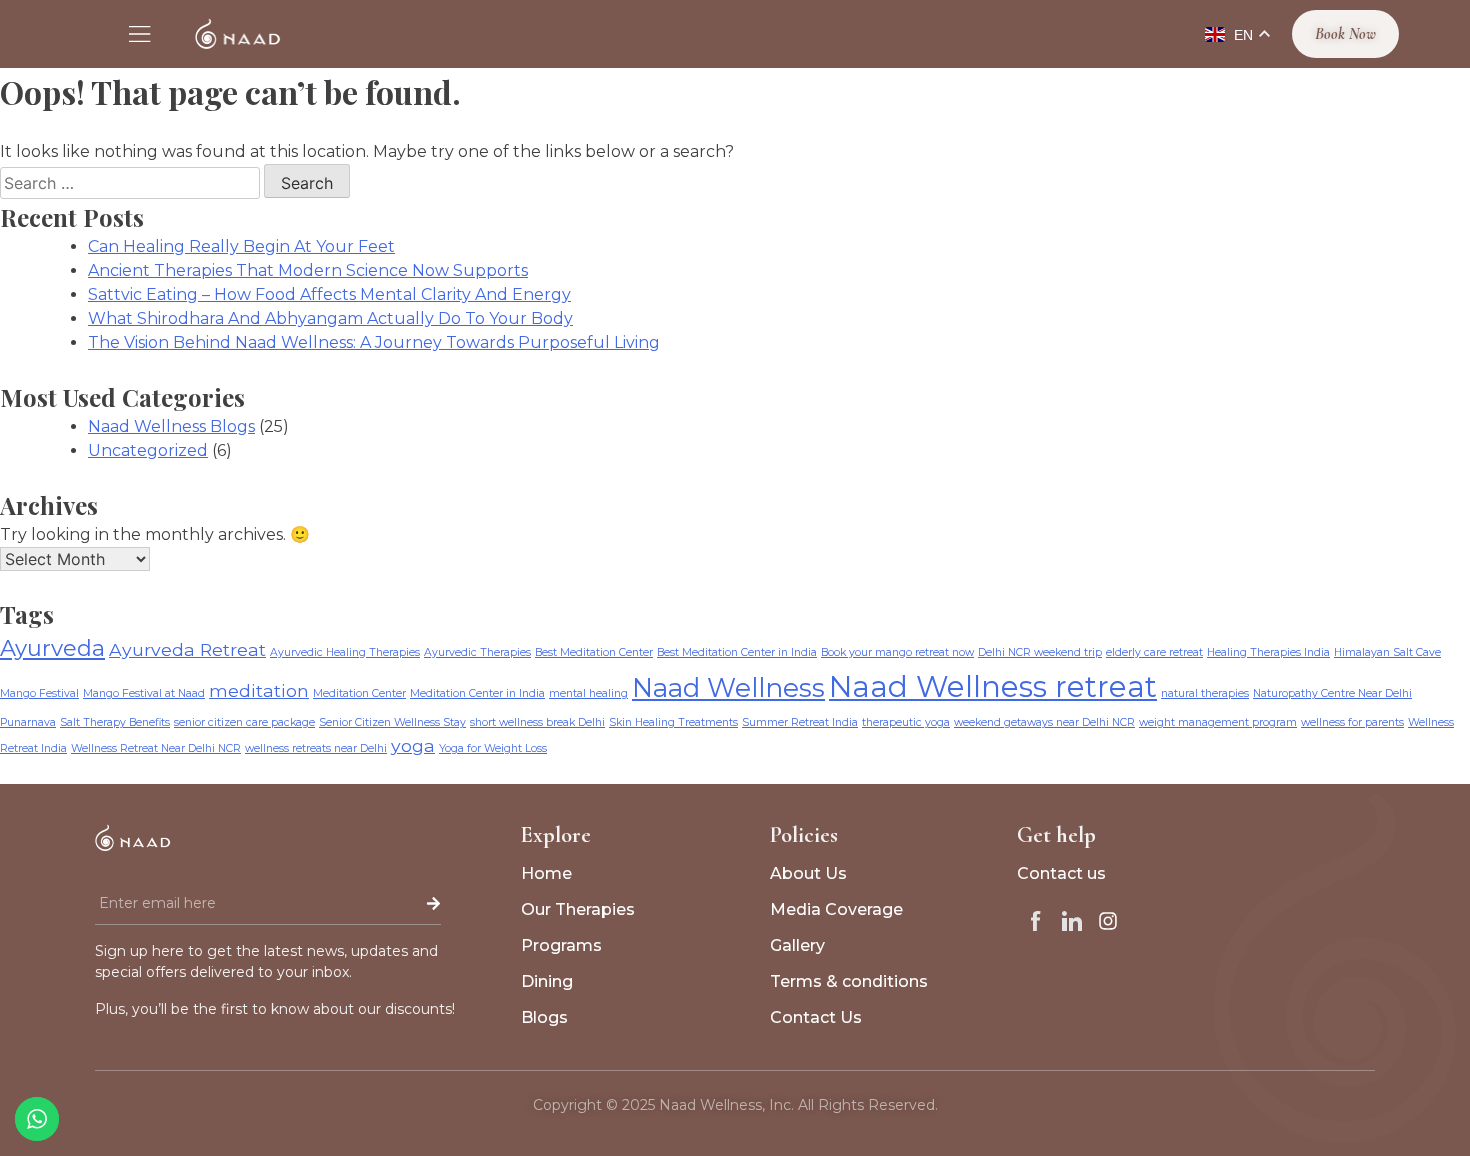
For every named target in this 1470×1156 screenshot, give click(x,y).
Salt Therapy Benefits (115, 722)
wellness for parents (1352, 722)
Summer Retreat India (800, 722)
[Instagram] (1108, 921)
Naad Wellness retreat (993, 686)
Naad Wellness (728, 688)
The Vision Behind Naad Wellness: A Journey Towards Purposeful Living (374, 342)
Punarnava (28, 722)
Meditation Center (359, 693)
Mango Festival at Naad (144, 693)
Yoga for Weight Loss (493, 748)
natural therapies (1205, 693)
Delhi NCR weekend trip (1040, 652)
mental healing (588, 693)
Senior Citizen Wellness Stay (392, 722)
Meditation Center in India (477, 693)
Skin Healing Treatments (673, 722)
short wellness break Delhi (537, 722)
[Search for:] (132, 183)
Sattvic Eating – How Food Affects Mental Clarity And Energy (329, 294)
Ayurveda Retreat (187, 649)
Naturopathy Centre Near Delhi (1332, 693)
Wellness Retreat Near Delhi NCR (156, 748)
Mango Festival (39, 693)
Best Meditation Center (594, 652)
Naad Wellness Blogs (171, 426)
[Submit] (392, 904)
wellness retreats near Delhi (316, 748)
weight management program (1218, 722)
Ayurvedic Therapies (477, 652)
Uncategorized (148, 450)
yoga (413, 745)
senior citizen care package (244, 722)
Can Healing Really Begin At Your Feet (241, 246)
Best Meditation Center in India (737, 652)
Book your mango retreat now (897, 652)
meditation (259, 690)
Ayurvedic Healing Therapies (345, 652)
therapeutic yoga (906, 722)
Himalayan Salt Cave (1387, 652)
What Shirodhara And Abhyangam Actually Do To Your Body (330, 318)
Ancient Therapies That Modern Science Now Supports (308, 270)
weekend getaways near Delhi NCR (1044, 722)
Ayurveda (52, 648)
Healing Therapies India (1268, 652)
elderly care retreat (1154, 652)
